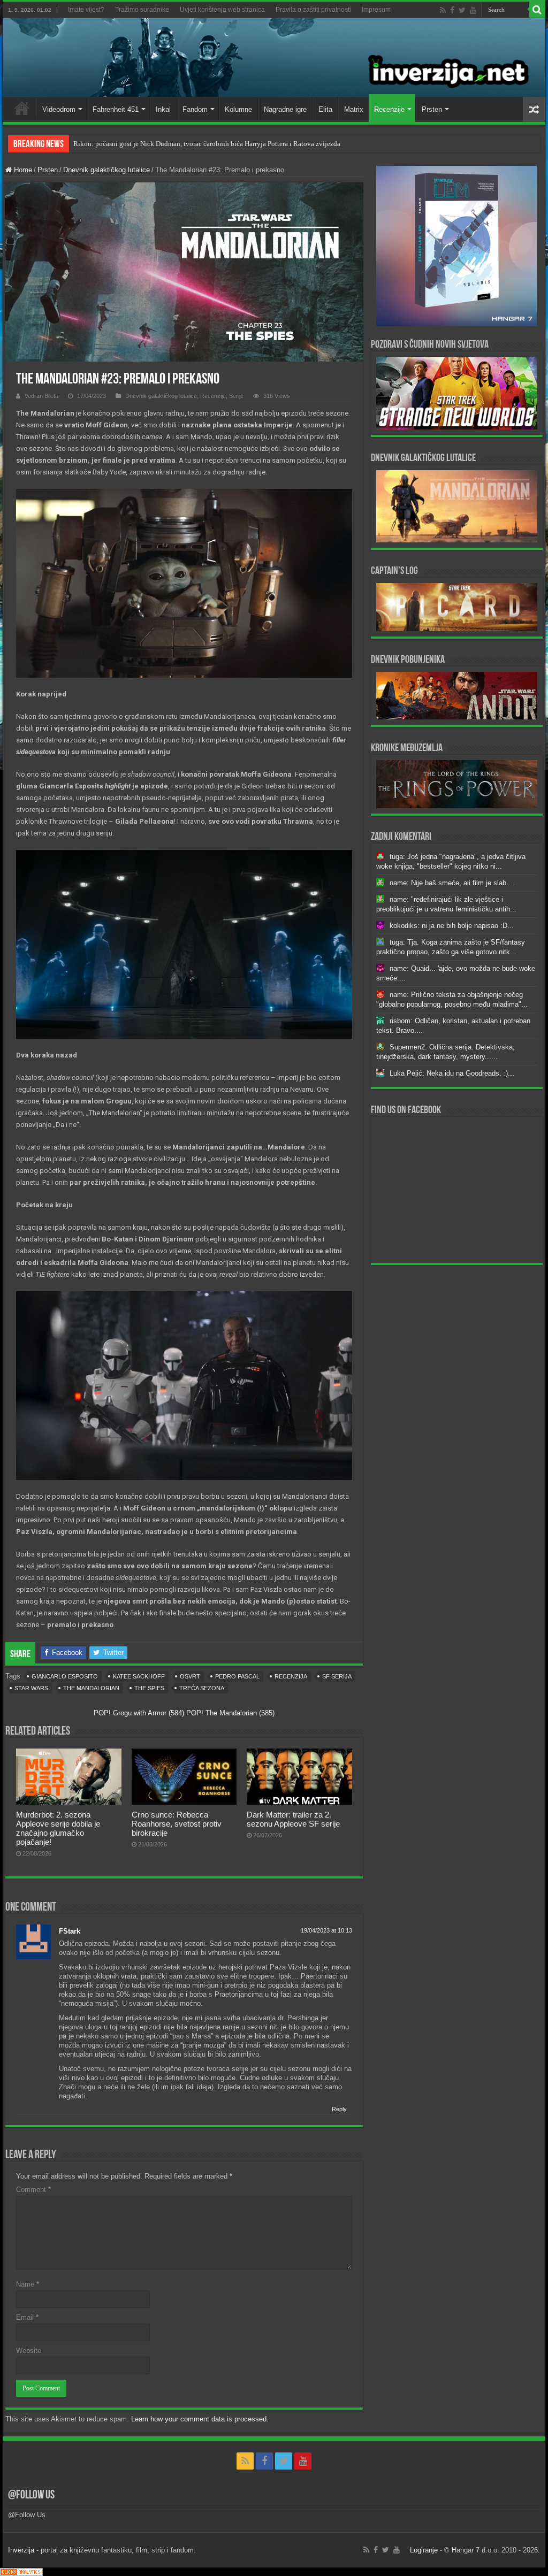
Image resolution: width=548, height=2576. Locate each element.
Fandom (195, 109)
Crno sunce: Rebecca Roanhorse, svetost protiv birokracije (177, 1824)
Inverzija (21, 2550)
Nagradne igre (285, 109)
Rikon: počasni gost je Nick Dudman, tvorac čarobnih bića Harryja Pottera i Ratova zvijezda (207, 144)
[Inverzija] (274, 57)
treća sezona (202, 1688)
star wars (31, 1688)
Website (29, 2351)
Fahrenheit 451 (116, 109)
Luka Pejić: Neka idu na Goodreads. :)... (452, 1073)
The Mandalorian (91, 1688)
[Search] (537, 10)
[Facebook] (452, 10)
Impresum (376, 10)
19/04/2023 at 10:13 (326, 1930)
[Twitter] (462, 10)
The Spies (149, 1688)
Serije (236, 396)
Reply (339, 2109)
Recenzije (389, 109)
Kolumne (238, 109)
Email (27, 2317)
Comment (33, 2190)
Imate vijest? (86, 10)
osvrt (190, 1676)
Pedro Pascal (237, 1676)
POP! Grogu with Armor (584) (139, 1713)
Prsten (432, 109)
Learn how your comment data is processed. (200, 2419)
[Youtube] (473, 10)
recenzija (291, 1676)
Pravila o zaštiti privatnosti (313, 10)
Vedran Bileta (41, 396)
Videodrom (59, 109)
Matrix (354, 109)
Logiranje (424, 2550)
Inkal (163, 109)
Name (28, 2284)
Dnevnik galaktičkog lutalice (106, 170)
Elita (325, 109)
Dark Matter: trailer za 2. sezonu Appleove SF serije (293, 1819)
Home (22, 108)
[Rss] (443, 10)
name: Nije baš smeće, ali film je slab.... (452, 883)
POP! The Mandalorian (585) (230, 1713)
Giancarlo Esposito (65, 1676)
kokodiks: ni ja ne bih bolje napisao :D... (452, 926)
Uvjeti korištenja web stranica (222, 10)
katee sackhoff (139, 1676)
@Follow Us (31, 2495)
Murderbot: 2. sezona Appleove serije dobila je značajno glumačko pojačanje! (58, 1828)
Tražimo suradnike (142, 10)
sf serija (337, 1676)
